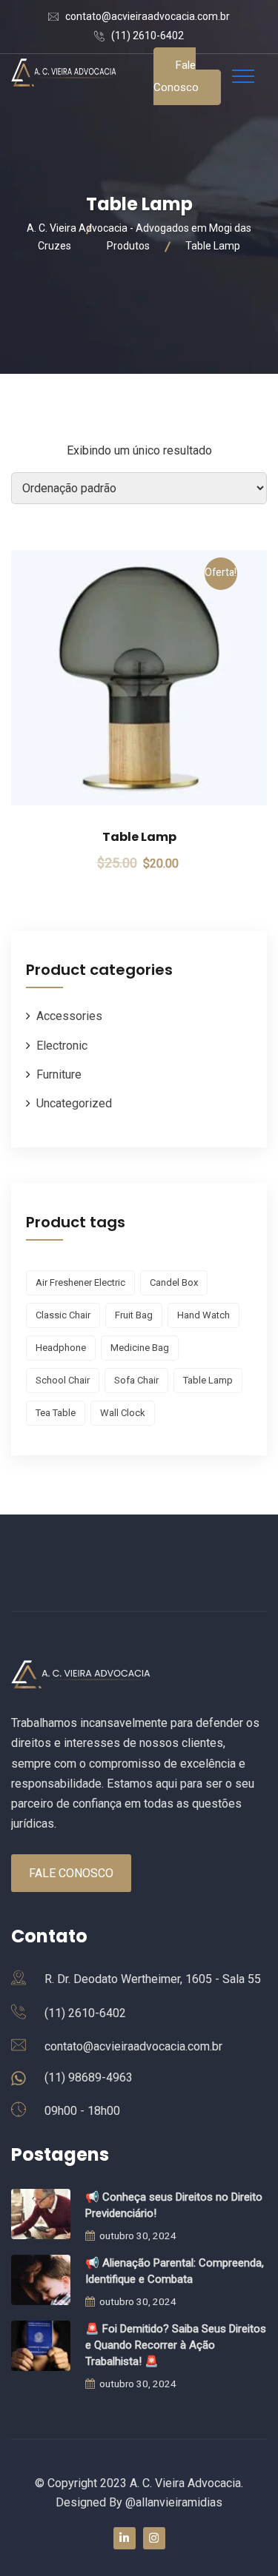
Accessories (69, 1016)
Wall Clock (123, 1413)
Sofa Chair (136, 1380)
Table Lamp (139, 837)
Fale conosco (176, 76)
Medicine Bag (140, 1348)
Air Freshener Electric (80, 1282)
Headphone (61, 1348)
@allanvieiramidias (174, 2502)
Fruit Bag (134, 1315)
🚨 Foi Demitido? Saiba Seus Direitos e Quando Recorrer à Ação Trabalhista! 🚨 (176, 2345)
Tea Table (56, 1413)
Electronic (62, 1046)
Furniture (59, 1074)
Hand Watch (203, 1315)
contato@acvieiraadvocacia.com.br (148, 16)
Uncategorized (74, 1103)
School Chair (63, 1380)
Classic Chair (63, 1315)
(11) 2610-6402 (148, 36)
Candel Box (174, 1282)
